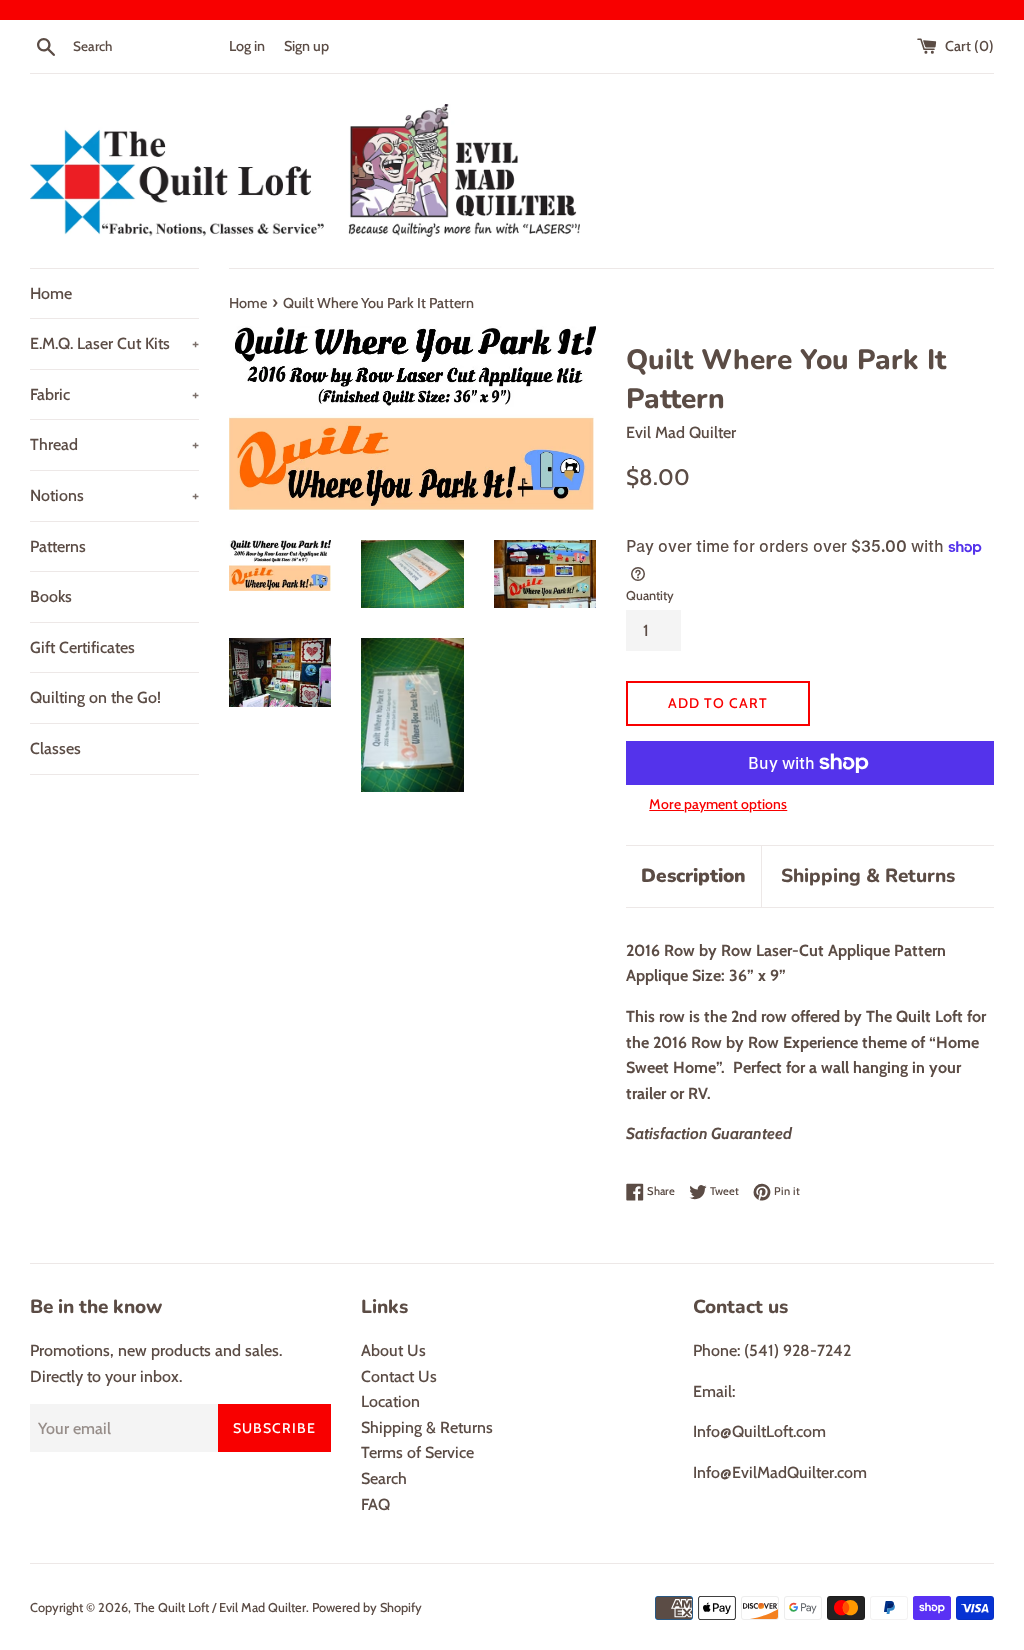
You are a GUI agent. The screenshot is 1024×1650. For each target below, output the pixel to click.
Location (390, 1401)
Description (693, 876)
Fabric (114, 394)
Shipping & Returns (868, 876)
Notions (114, 495)
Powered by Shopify (367, 1607)
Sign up (306, 46)
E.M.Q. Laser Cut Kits (114, 343)
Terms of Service (417, 1452)
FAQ (375, 1504)
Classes (55, 748)
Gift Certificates (82, 647)
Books (51, 596)
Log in (247, 46)
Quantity (650, 595)
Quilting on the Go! (95, 697)
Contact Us (399, 1376)
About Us (393, 1350)
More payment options (718, 804)
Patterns (58, 546)
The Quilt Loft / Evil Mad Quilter (220, 1607)
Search (384, 1478)
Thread (114, 444)
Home (51, 293)
